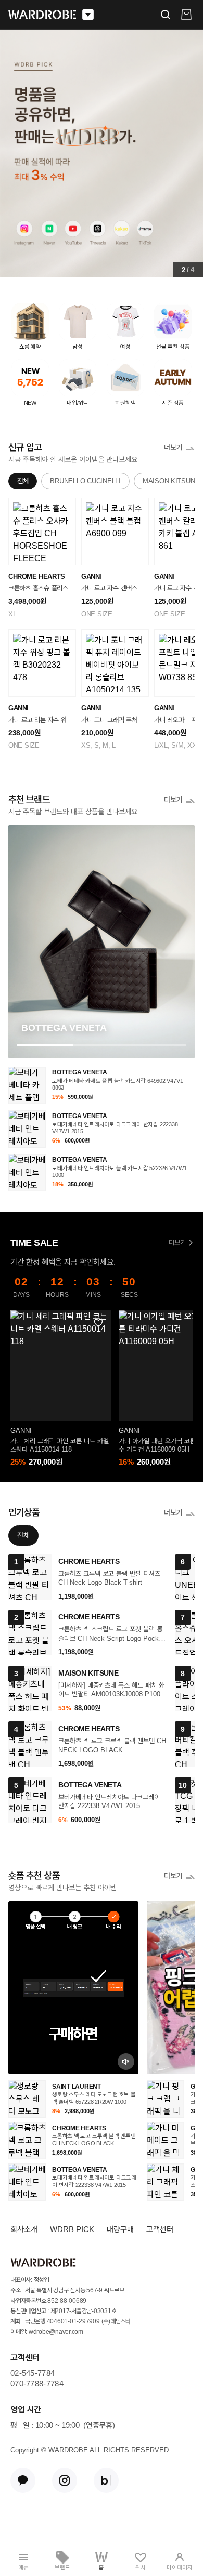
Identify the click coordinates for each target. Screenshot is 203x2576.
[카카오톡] (23, 2480)
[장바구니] (186, 15)
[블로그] (106, 2480)
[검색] (166, 15)
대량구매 (120, 2229)
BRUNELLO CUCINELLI (85, 481)
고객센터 (160, 2229)
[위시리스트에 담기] (98, 1323)
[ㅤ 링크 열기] (73, 1988)
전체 (23, 481)
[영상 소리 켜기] (126, 2062)
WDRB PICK (72, 2229)
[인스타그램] (65, 2480)
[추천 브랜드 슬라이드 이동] (102, 1045)
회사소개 (24, 2229)
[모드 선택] (88, 15)
